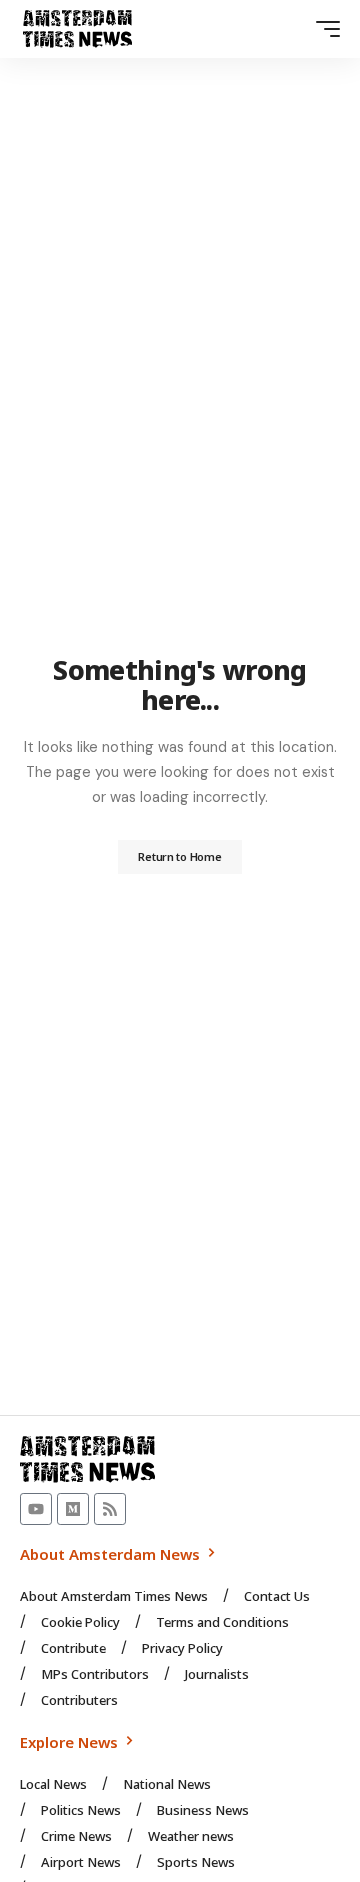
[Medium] (73, 1509)
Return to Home (179, 856)
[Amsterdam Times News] (77, 29)
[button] (323, 29)
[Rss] (110, 1509)
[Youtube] (36, 1509)
